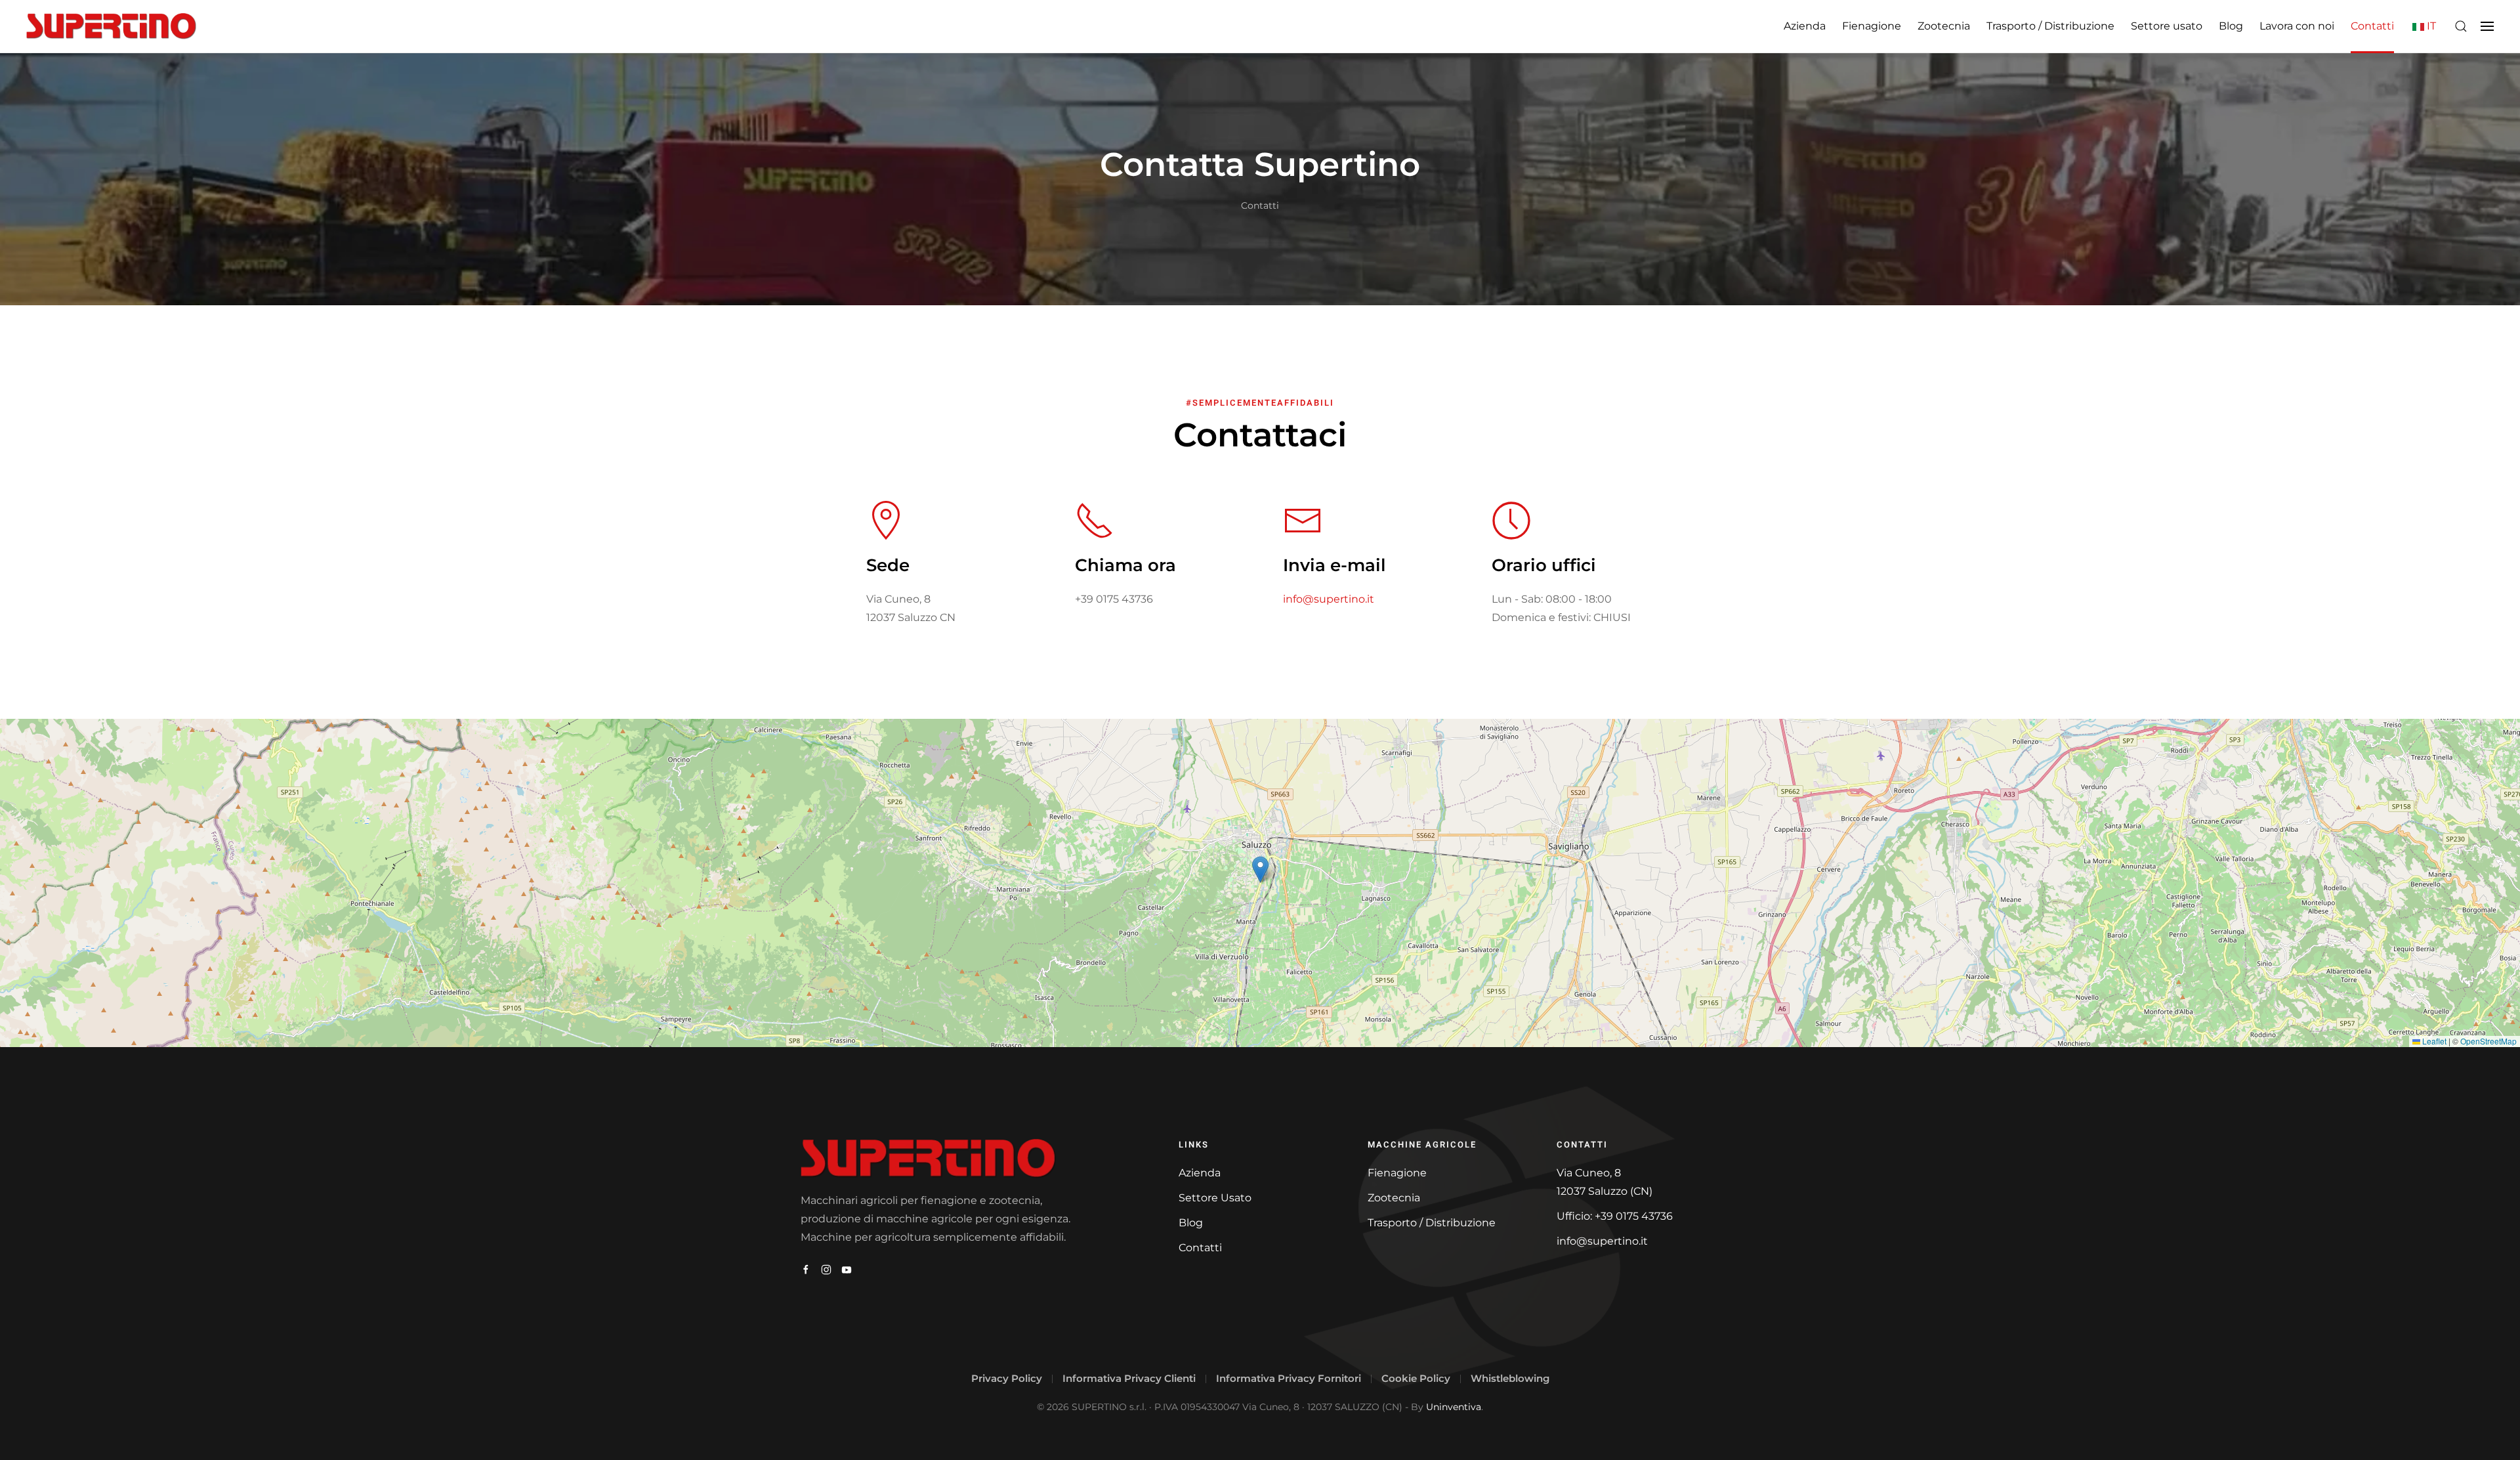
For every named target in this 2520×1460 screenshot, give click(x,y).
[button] (2461, 26)
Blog (2231, 26)
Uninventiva (1454, 1407)
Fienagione (1397, 1173)
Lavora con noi (2297, 26)
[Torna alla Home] (111, 26)
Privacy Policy (1007, 1378)
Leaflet (2433, 1041)
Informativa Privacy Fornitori (1289, 1378)
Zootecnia (1394, 1198)
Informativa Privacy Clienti (1129, 1378)
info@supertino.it (1329, 599)
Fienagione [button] (1872, 26)
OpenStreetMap (2488, 1041)
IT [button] (2430, 26)
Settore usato (2167, 26)
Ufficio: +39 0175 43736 (1615, 1216)
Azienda (1805, 26)
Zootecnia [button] (1944, 26)
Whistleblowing (1510, 1378)
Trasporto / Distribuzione (1432, 1223)
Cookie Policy (1416, 1378)
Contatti (2372, 26)
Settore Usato (1215, 1198)
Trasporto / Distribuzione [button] (2050, 26)
